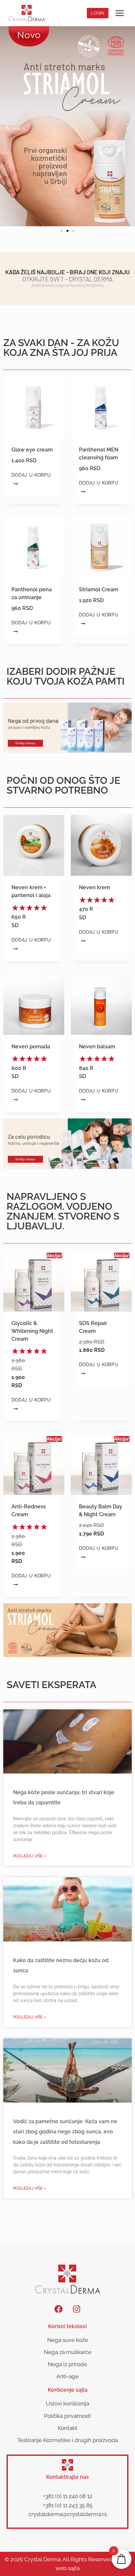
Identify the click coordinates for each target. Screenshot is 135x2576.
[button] (7, 126)
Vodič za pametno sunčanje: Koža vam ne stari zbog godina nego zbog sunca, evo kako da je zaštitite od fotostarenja (65, 2132)
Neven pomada (31, 1047)
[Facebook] (59, 2309)
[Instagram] (77, 2309)
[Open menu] (119, 13)
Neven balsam (97, 1047)
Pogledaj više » (29, 1856)
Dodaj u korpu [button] (31, 475)
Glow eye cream (32, 450)
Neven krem (95, 887)
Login (98, 13)
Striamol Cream (99, 589)
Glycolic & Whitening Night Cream (32, 1331)
